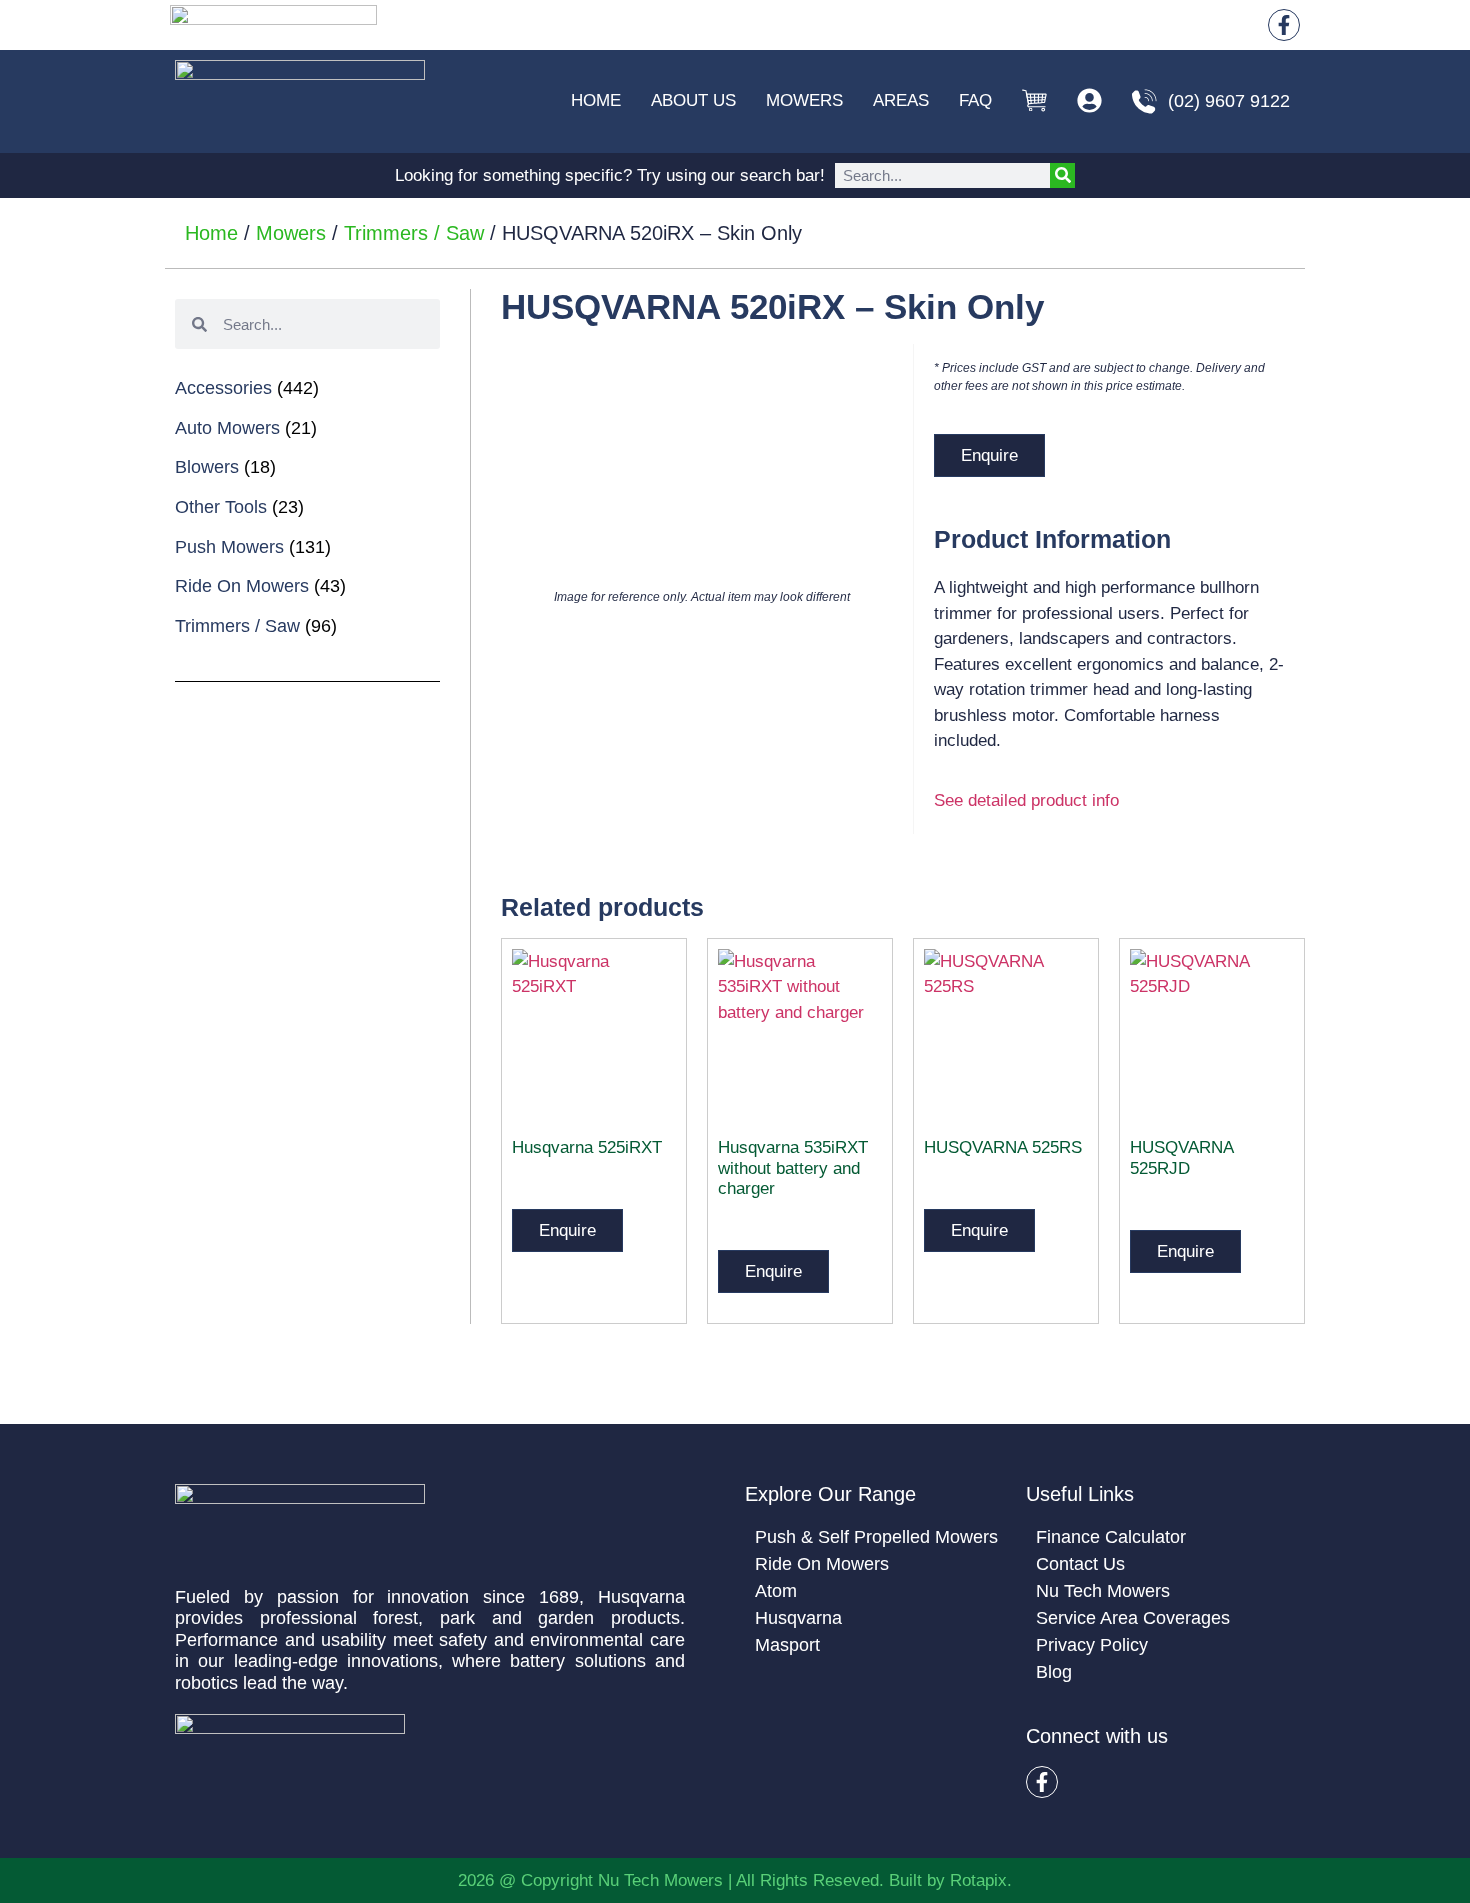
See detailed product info (1026, 800)
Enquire (989, 455)
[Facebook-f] (1284, 25)
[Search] (1062, 175)
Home (596, 100)
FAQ (975, 100)
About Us (693, 100)
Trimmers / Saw (414, 233)
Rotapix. (981, 1880)
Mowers (804, 100)
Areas (901, 100)
